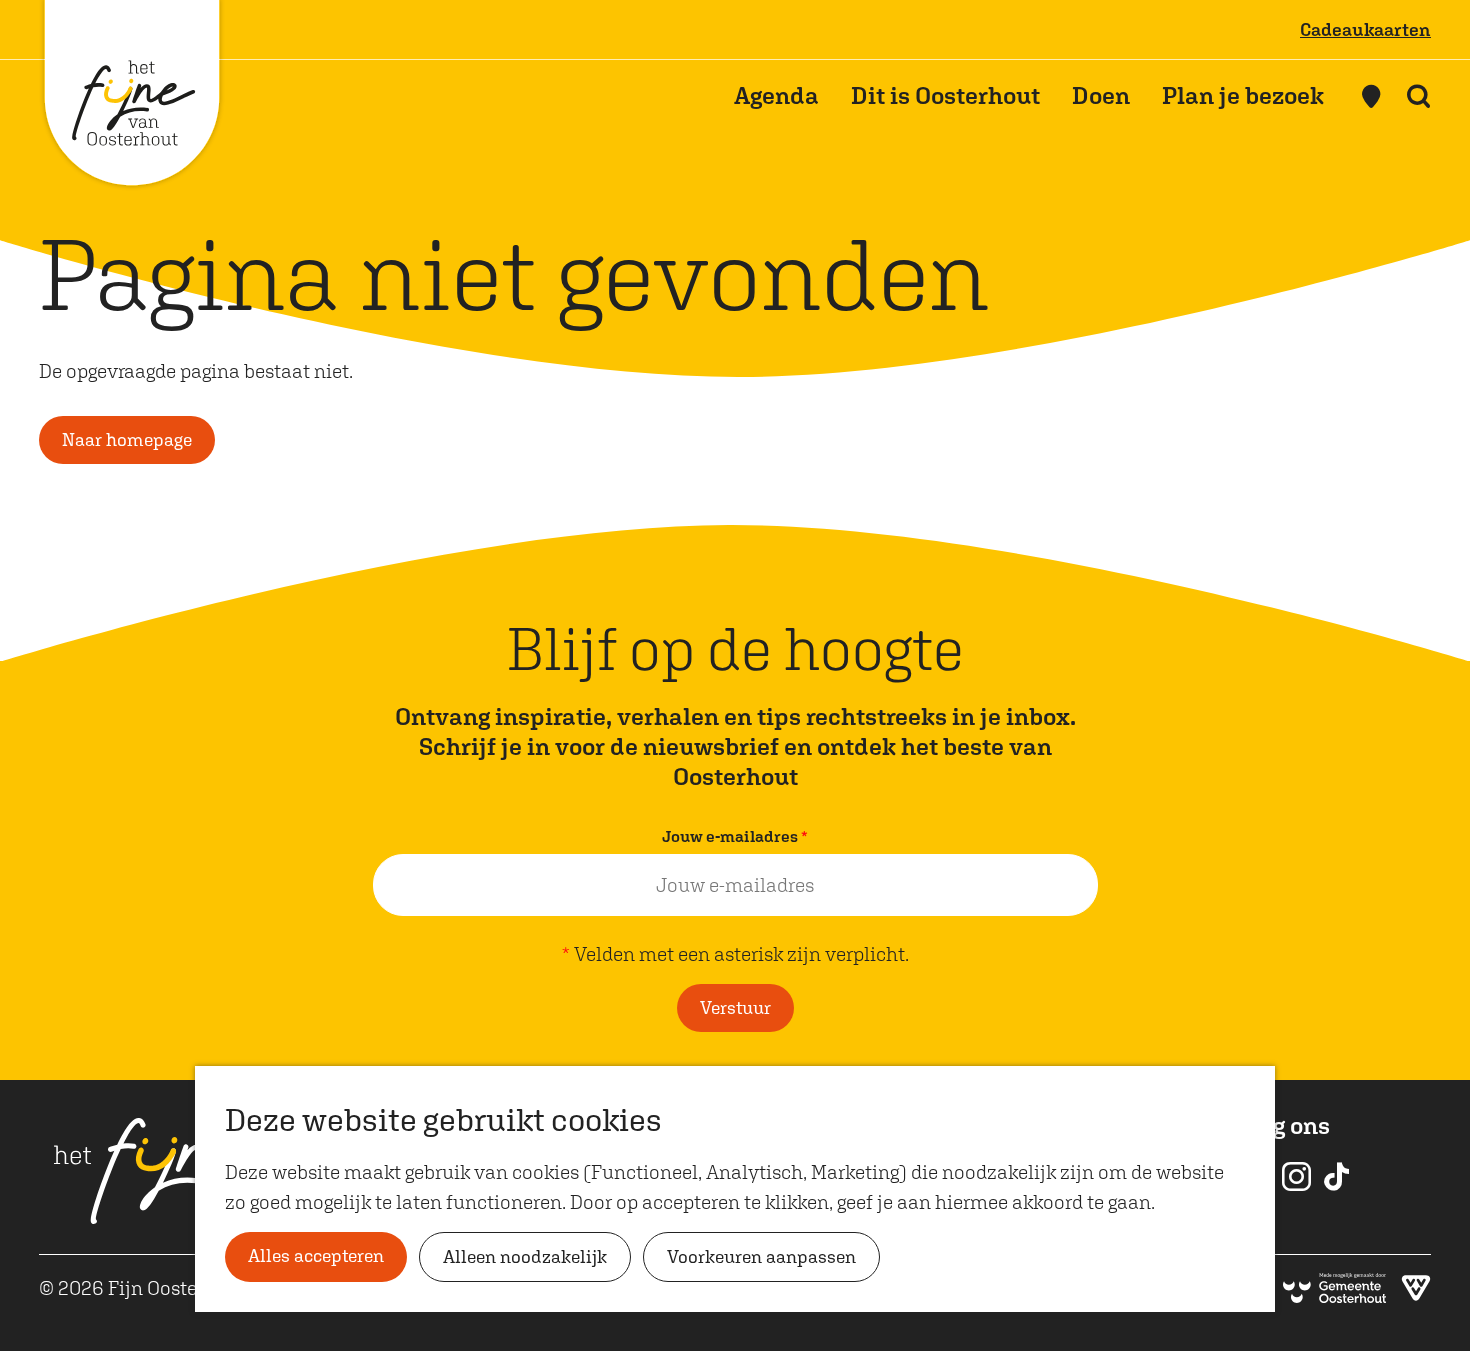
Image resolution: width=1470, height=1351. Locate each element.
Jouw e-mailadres (739, 838)
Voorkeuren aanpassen (761, 1256)
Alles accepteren (316, 1255)
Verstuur (735, 1007)
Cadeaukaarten (1365, 29)
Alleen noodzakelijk (525, 1256)
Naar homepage (127, 439)
